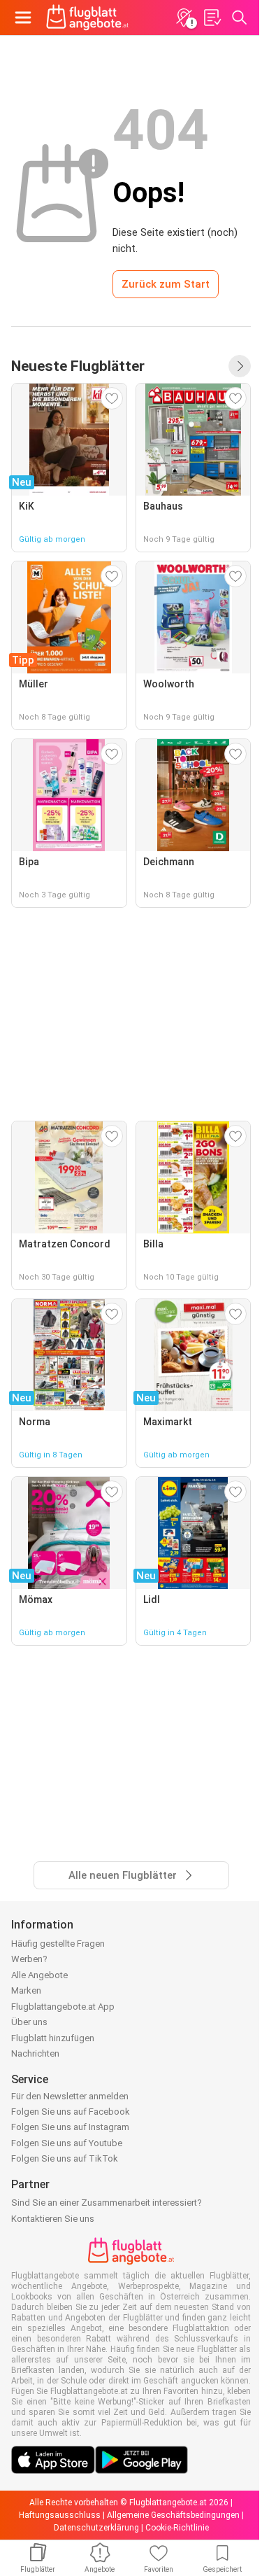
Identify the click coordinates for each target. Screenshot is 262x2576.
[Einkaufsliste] (212, 17)
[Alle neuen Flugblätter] (240, 366)
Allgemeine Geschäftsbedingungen (173, 2515)
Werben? (29, 1959)
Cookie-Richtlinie (177, 2528)
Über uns (29, 2022)
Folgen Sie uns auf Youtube (67, 2143)
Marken (26, 1990)
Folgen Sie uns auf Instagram (70, 2127)
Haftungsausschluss (60, 2515)
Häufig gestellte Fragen (58, 1944)
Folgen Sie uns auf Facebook (71, 2112)
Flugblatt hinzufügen (53, 2038)
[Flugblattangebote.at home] (87, 17)
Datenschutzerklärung (96, 2528)
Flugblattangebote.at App (63, 2007)
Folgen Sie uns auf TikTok (65, 2158)
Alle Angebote (39, 1975)
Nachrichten (35, 2053)
